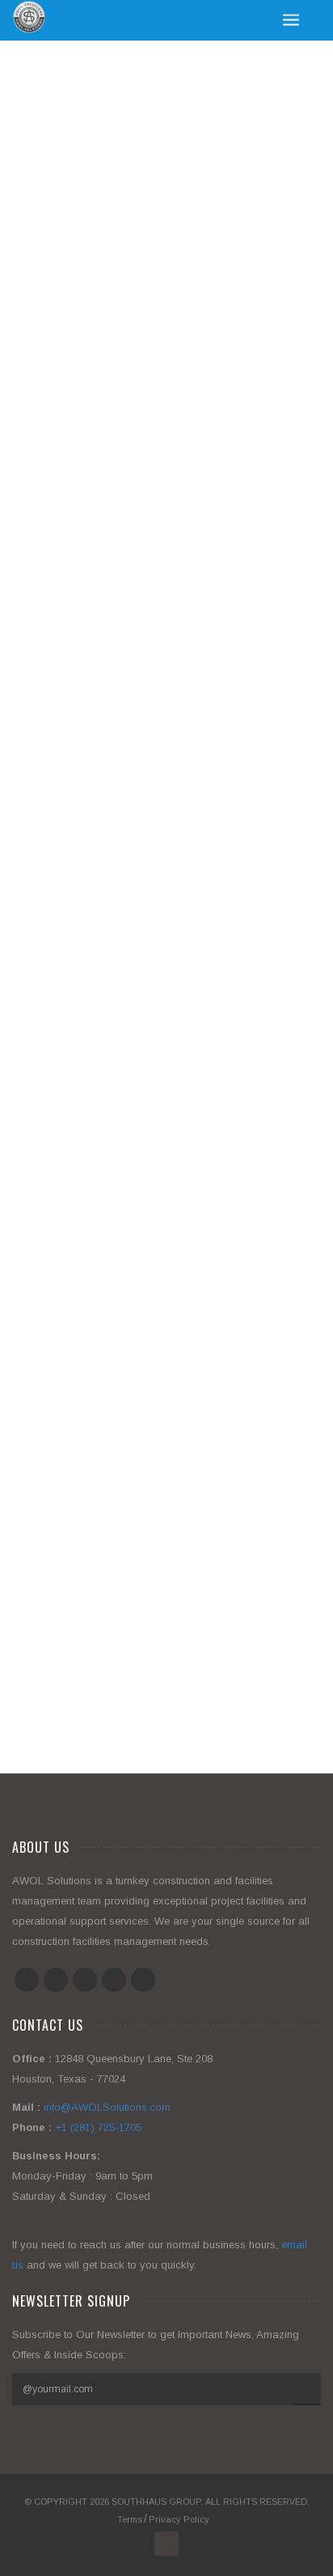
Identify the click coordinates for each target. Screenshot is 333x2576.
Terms (130, 2519)
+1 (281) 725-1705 (98, 2127)
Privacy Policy (179, 2519)
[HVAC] (148, 818)
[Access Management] (148, 1652)
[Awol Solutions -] (29, 17)
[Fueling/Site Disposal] (148, 1024)
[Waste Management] (148, 201)
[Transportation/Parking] (148, 1240)
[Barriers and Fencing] (148, 1436)
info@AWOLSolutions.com (107, 2107)
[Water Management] (148, 417)
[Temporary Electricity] (148, 623)
